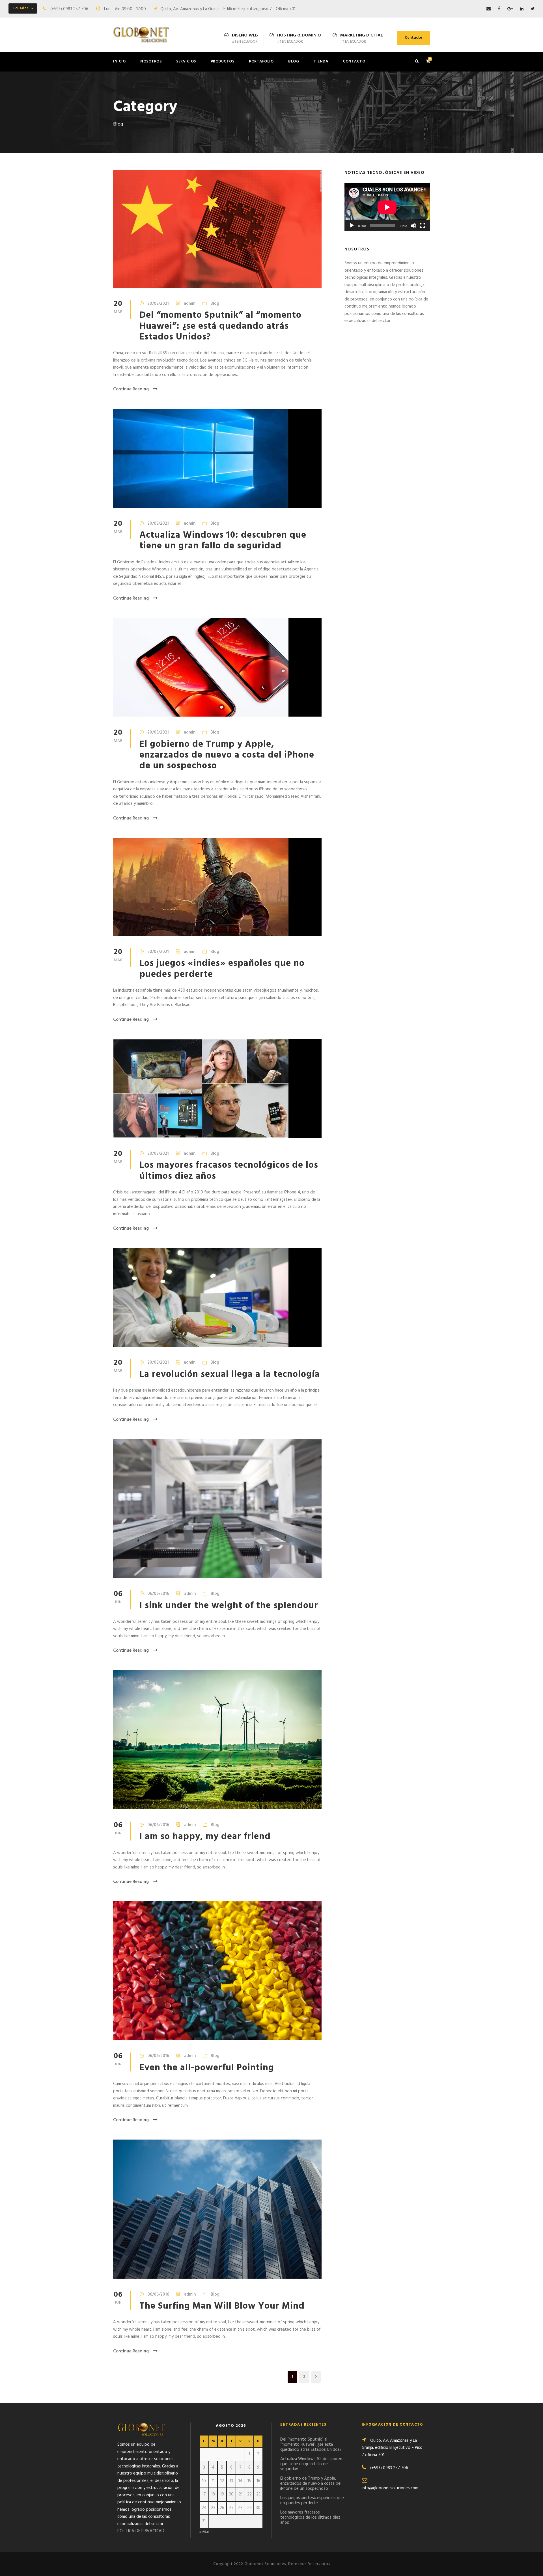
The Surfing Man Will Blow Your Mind (222, 2306)
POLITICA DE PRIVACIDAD (141, 2531)
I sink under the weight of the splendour (229, 1606)
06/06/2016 (158, 1594)
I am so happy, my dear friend (205, 1837)
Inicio (119, 61)
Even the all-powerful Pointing (207, 2068)
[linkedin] (522, 9)
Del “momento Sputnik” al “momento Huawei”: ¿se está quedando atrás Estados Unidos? (220, 326)
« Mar (204, 2532)
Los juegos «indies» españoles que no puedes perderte (222, 969)
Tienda (321, 61)
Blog (294, 61)
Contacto (413, 38)
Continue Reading (131, 389)
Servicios (186, 61)
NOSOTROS (151, 61)
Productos (223, 61)
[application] (387, 207)
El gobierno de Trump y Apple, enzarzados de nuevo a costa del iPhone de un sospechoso (227, 755)
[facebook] (499, 9)
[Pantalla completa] (423, 226)
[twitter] (533, 9)
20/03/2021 (158, 304)
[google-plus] (510, 9)
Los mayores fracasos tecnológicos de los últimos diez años (229, 1171)
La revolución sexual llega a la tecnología (230, 1374)
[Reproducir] (352, 226)
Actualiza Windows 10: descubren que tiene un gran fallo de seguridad (223, 541)
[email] (489, 9)
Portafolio (261, 61)
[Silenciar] (413, 226)
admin (190, 304)
